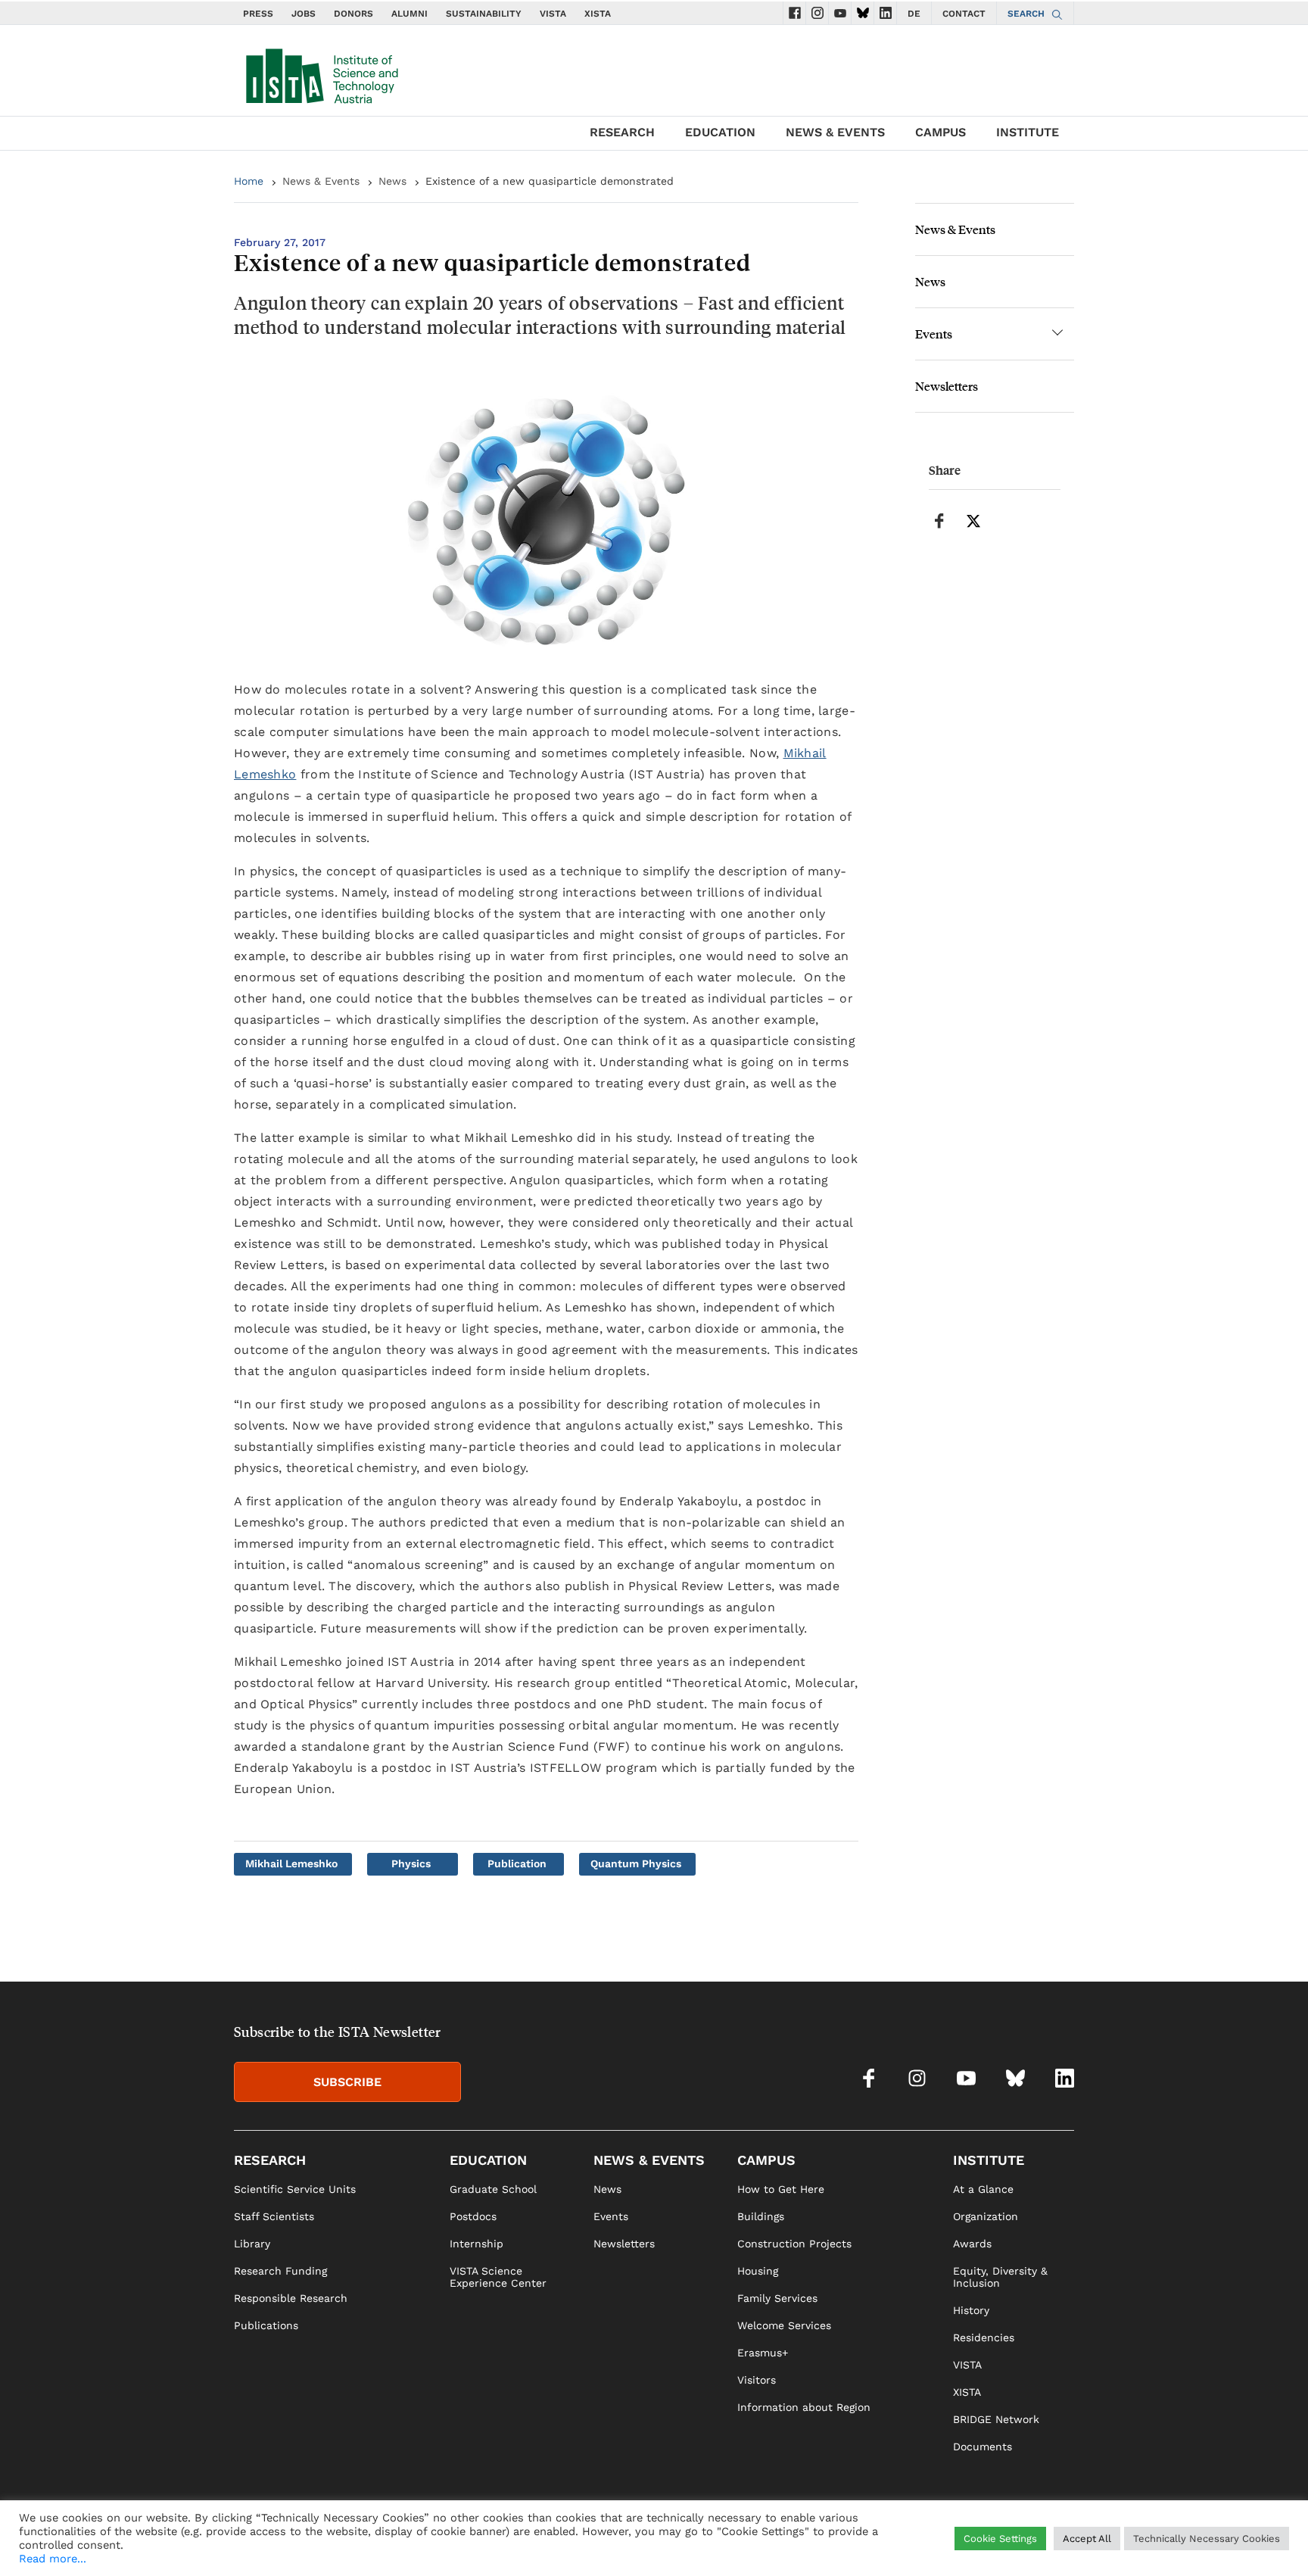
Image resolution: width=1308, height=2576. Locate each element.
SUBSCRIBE (347, 2082)
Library (252, 2244)
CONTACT (964, 14)
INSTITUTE (1028, 132)
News (392, 181)
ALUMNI (410, 14)
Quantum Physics (636, 1863)
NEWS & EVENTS (835, 132)
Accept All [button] (1087, 2548)
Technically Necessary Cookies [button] (1207, 2548)
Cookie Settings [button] (1000, 2548)
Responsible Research (291, 2298)
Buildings (761, 2216)
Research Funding (280, 2271)
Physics (411, 1863)
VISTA (553, 14)
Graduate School (493, 2189)
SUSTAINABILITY (484, 14)
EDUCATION (720, 132)
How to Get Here (781, 2189)
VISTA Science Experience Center (498, 2277)
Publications (266, 2325)
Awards (972, 2244)
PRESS (258, 14)
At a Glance (983, 2189)
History (971, 2310)
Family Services (777, 2298)
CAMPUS (941, 132)
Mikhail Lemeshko (291, 1863)
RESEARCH (622, 132)
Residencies (984, 2337)
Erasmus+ (763, 2353)
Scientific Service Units (295, 2189)
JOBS (304, 14)
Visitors (757, 2380)
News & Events (321, 181)
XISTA (598, 14)
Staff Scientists (274, 2216)
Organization (986, 2216)
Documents (983, 2447)
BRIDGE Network (996, 2419)
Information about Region (804, 2407)
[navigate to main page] (321, 73)
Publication (517, 1863)
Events (934, 334)
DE (914, 14)
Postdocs (473, 2216)
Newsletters (947, 386)
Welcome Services (784, 2325)
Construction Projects (794, 2244)
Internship (476, 2244)
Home (249, 181)
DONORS (353, 14)
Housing (758, 2271)
